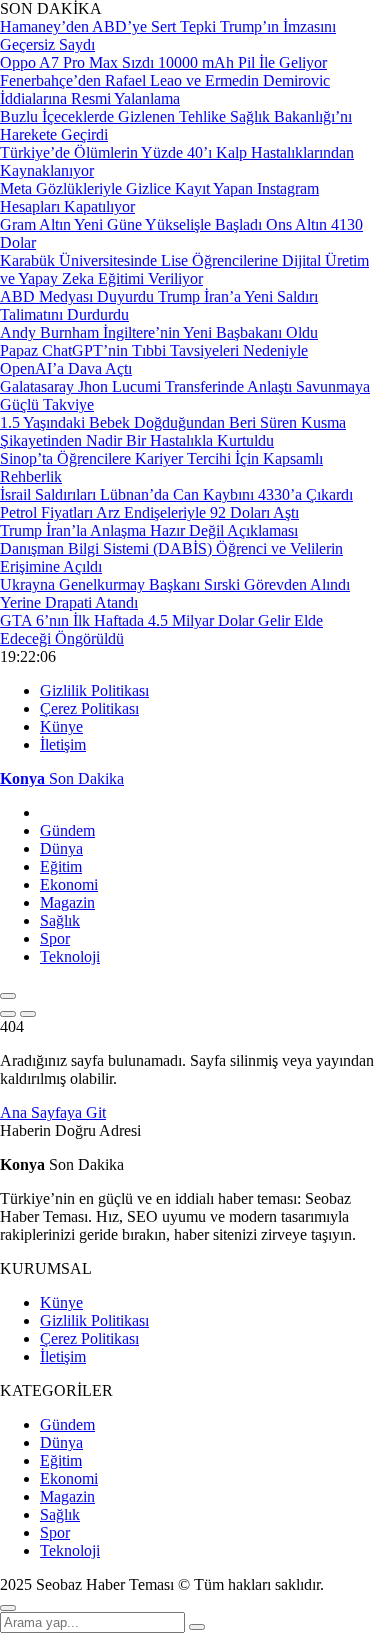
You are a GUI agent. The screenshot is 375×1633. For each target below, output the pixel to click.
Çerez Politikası (89, 708)
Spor (55, 938)
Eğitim (61, 866)
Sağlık (60, 920)
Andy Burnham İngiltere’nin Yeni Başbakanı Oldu (159, 332)
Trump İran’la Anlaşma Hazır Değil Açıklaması (149, 530)
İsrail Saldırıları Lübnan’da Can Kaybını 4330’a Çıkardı (176, 494)
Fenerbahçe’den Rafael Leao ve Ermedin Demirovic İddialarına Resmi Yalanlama (165, 89)
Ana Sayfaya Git (53, 1112)
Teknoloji (70, 956)
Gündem (67, 830)
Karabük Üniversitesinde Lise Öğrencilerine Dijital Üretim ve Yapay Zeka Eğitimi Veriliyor (184, 269)
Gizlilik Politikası (94, 690)
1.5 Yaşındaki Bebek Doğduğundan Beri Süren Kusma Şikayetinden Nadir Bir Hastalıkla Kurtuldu (173, 431)
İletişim (63, 744)
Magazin (67, 902)
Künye (61, 726)
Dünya (61, 848)
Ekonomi (69, 884)
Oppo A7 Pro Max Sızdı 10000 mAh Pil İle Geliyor (163, 62)
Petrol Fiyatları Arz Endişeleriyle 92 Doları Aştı (149, 512)
